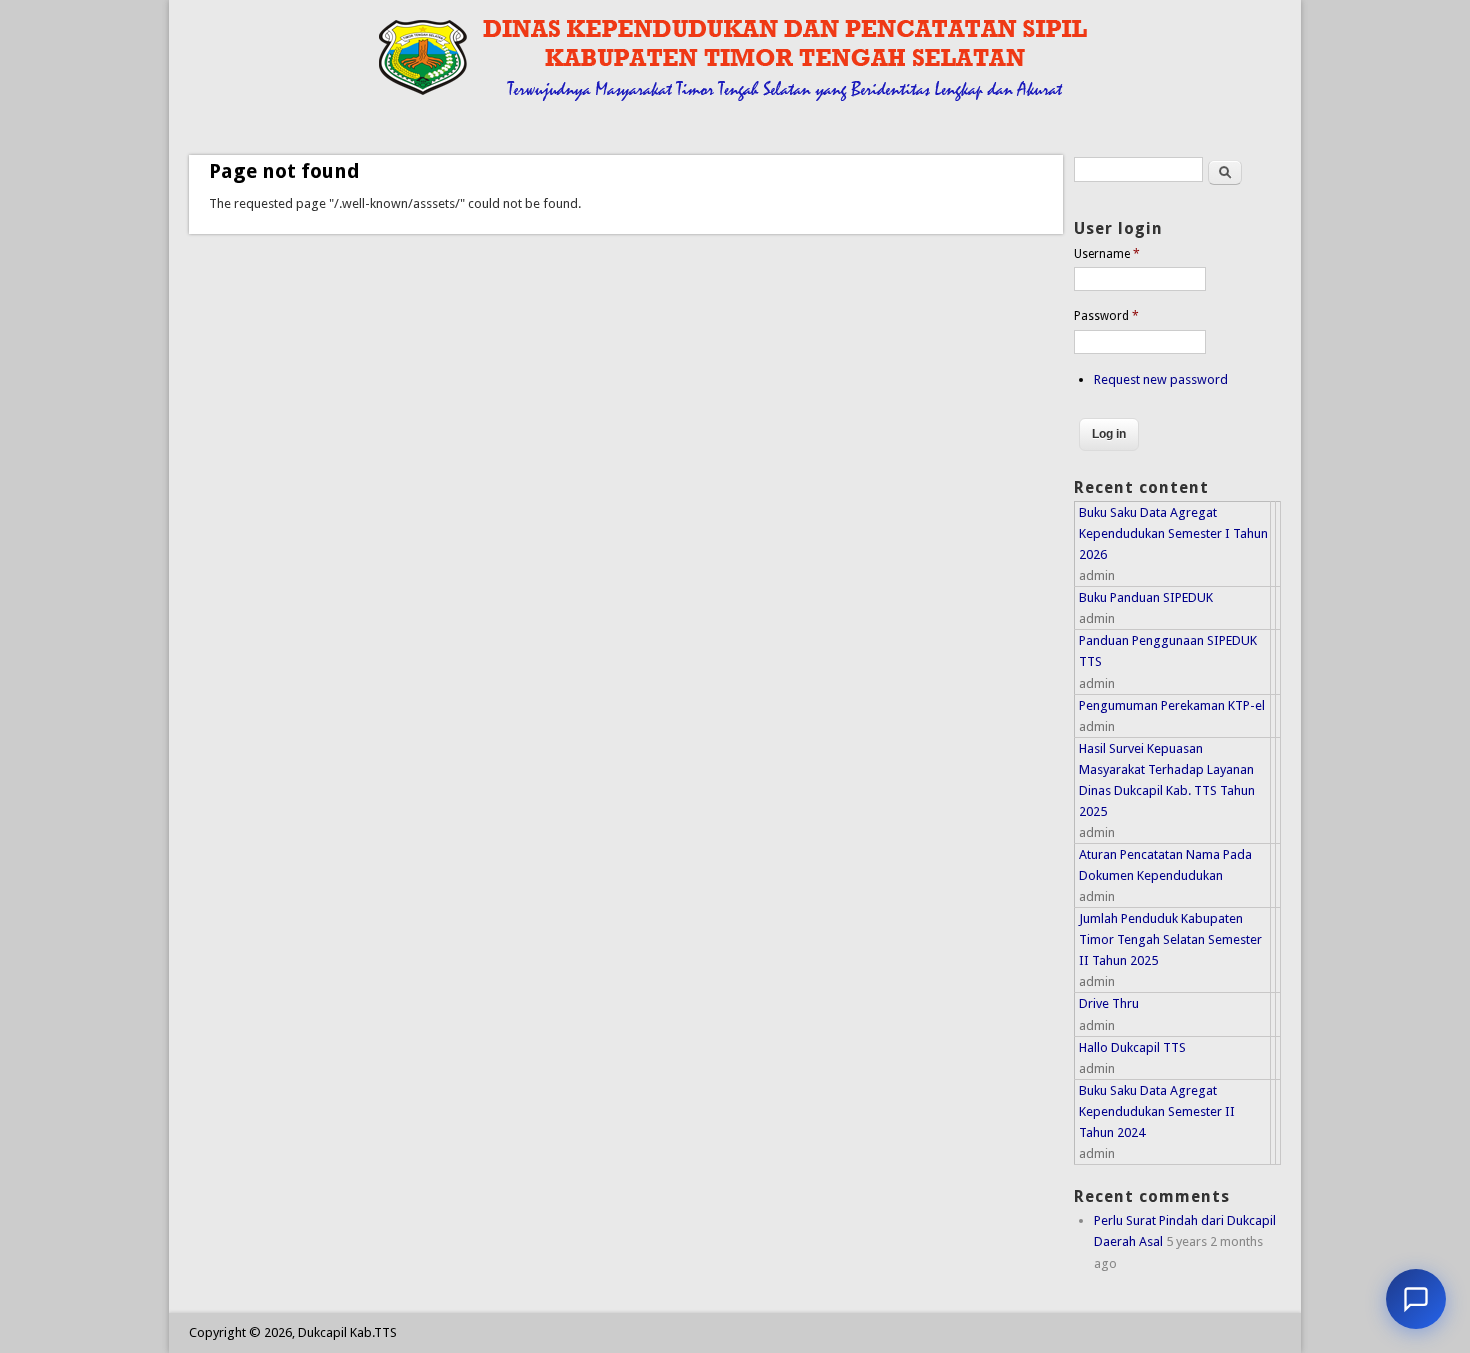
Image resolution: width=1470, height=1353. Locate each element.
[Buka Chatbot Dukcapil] (1416, 1299)
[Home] (691, 104)
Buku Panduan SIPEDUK (1146, 597)
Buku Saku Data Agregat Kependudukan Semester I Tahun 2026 (1173, 533)
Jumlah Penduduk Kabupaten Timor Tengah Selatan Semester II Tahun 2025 (1170, 939)
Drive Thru (1109, 1003)
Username (1107, 254)
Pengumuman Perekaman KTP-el (1172, 705)
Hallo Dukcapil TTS (1132, 1047)
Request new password (1161, 379)
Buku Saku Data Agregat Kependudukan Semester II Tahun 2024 (1157, 1111)
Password (1106, 316)
